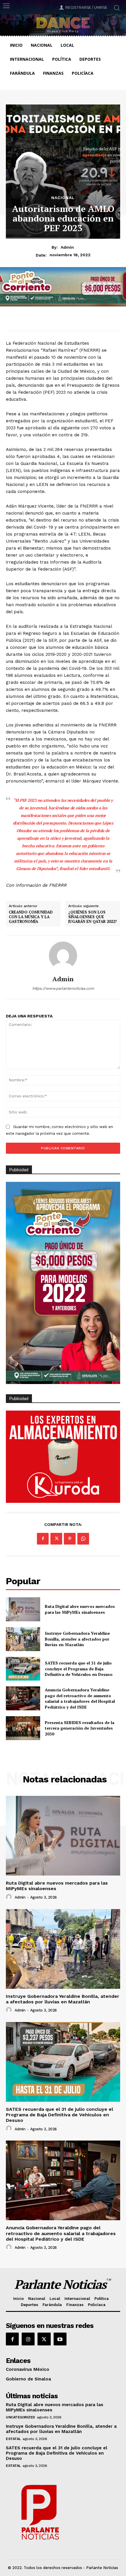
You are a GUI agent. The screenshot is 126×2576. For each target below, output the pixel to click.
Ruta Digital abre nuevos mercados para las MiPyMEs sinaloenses (80, 1609)
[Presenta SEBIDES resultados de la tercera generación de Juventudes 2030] (23, 1728)
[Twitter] (56, 1539)
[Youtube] (60, 2339)
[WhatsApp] (83, 1539)
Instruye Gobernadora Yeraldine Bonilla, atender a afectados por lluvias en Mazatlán (77, 1639)
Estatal (13, 2439)
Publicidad (19, 1399)
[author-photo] (10, 1897)
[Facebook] (43, 1539)
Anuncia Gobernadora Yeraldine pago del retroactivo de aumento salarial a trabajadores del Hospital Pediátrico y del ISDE (80, 1698)
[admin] (63, 956)
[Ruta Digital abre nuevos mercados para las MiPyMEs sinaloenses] (23, 1609)
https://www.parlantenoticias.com (63, 988)
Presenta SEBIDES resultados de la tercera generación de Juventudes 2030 (80, 1728)
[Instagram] (28, 2339)
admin (67, 247)
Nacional (63, 198)
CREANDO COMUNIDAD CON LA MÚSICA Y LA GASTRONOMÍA (31, 917)
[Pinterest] (70, 1539)
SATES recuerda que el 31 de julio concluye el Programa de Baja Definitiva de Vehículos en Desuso (79, 1669)
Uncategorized (21, 2417)
